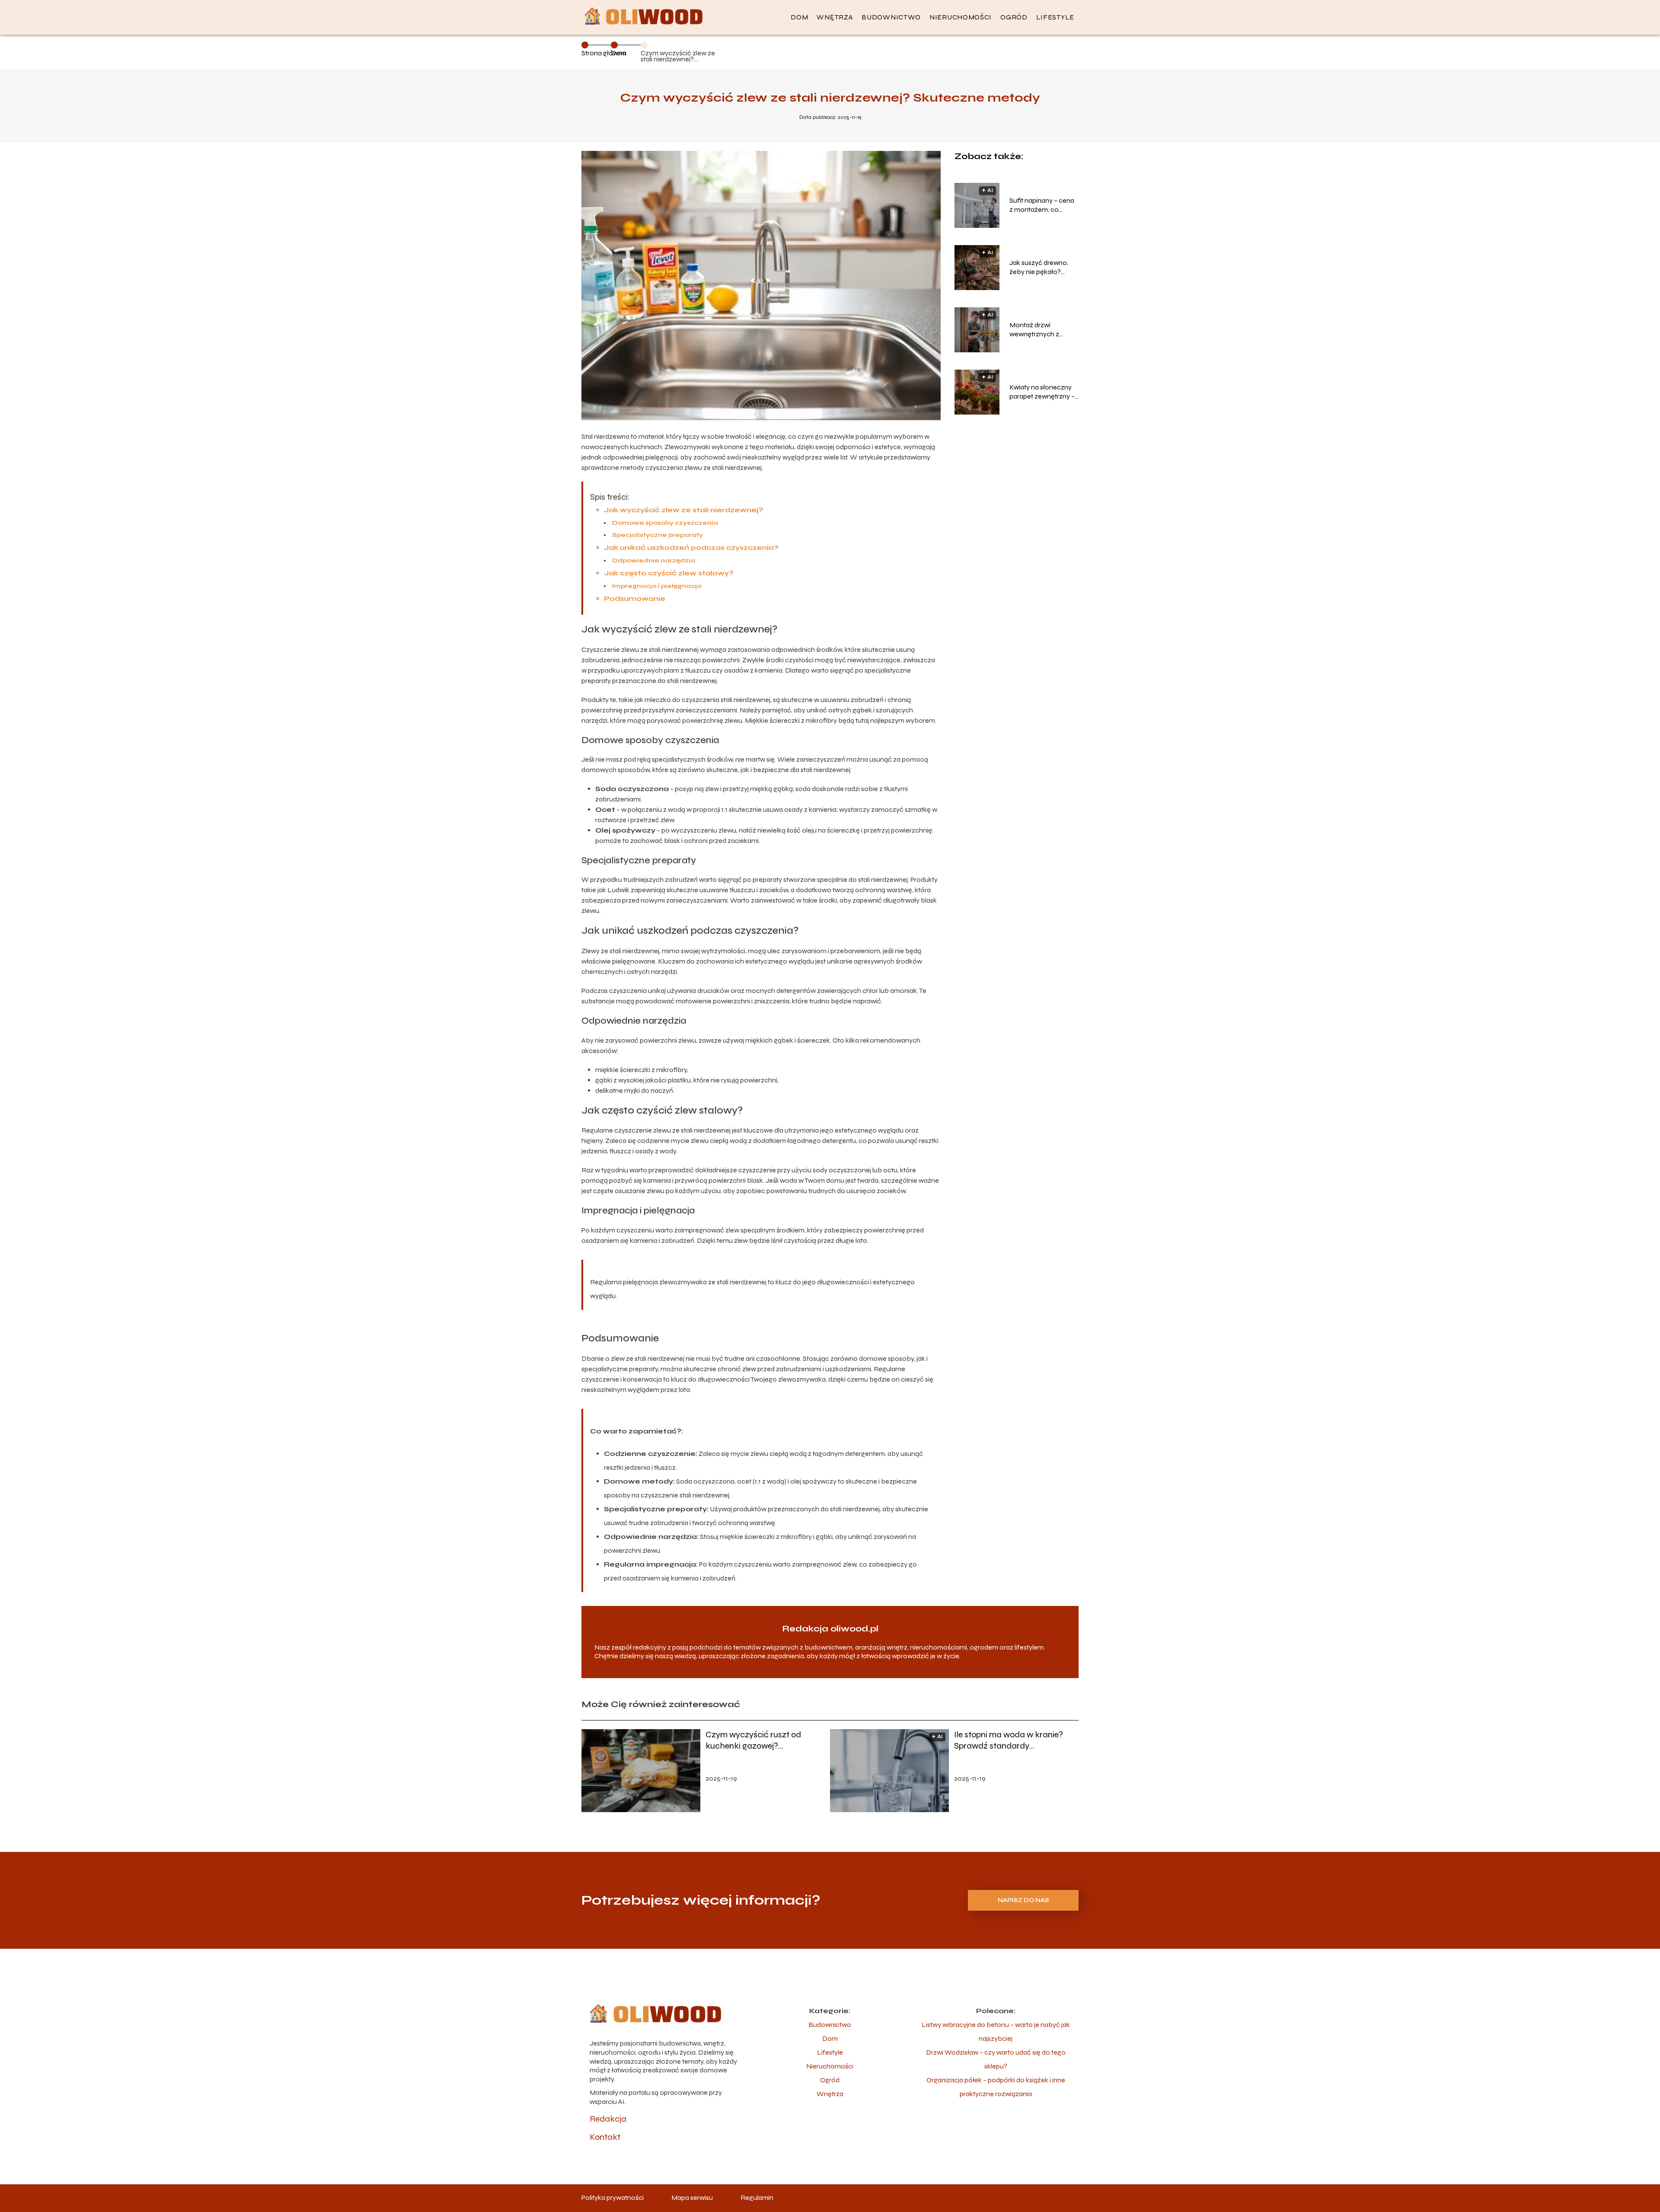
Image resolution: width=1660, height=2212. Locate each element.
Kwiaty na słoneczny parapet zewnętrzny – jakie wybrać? (1042, 392)
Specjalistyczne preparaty (658, 535)
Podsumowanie (635, 598)
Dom (799, 17)
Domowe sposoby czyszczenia (665, 523)
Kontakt (605, 2137)
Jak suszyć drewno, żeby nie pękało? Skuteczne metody (1039, 268)
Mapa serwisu (692, 2198)
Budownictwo (891, 17)
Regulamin (757, 2198)
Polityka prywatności (613, 2198)
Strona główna (604, 53)
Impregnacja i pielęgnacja (657, 586)
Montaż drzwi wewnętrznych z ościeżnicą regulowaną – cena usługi (1038, 330)
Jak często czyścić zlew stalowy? (669, 573)
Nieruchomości (961, 17)
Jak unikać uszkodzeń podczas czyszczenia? (691, 547)
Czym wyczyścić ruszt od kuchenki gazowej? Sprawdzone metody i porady (761, 1740)
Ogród (1014, 17)
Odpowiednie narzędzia (654, 560)
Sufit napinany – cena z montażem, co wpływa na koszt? (1042, 205)
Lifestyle (1055, 17)
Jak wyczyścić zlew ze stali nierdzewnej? (683, 510)
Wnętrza (835, 17)
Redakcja (608, 2119)
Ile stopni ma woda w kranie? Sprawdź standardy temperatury (1009, 1740)
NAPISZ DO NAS (1023, 1900)
